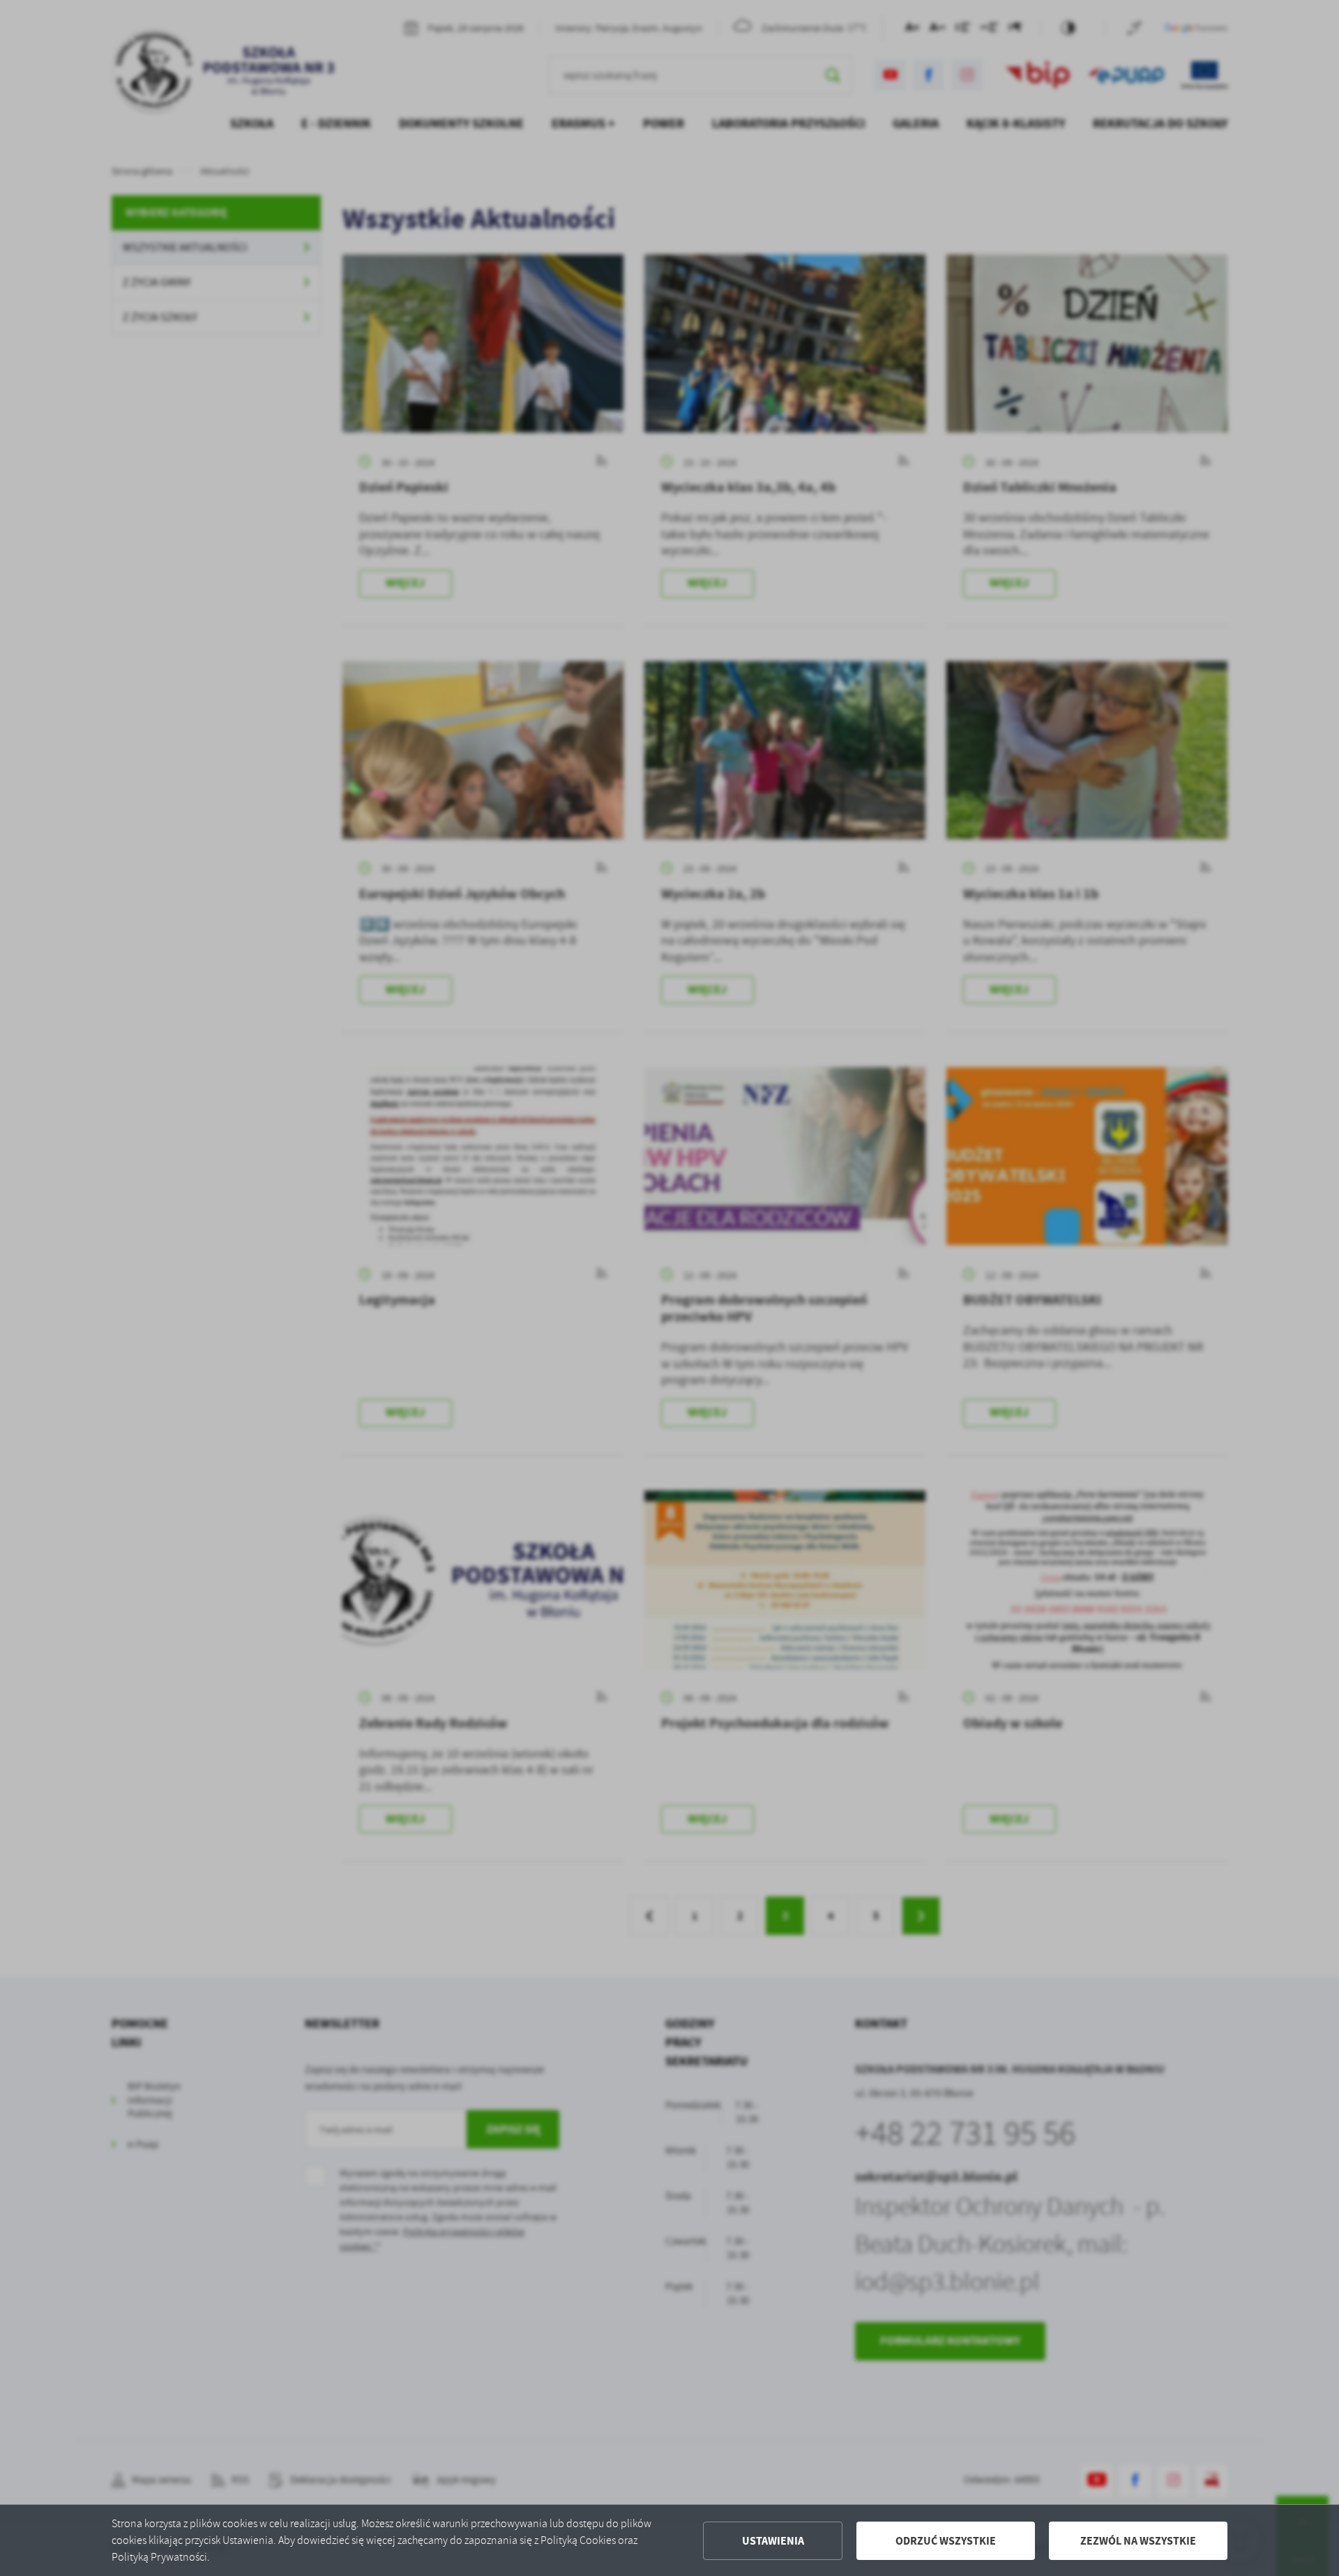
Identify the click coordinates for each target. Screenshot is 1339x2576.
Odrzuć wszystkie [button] (946, 2541)
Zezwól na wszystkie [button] (1138, 2541)
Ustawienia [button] (773, 2541)
